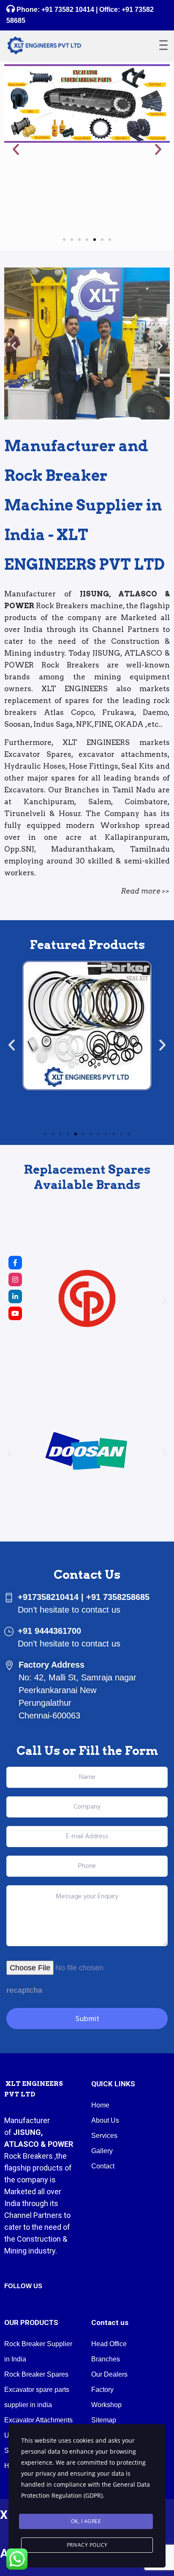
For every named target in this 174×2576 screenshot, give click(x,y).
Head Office (109, 2344)
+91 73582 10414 (68, 10)
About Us (105, 2120)
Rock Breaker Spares (36, 2374)
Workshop (106, 2405)
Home (100, 2105)
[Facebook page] (15, 1263)
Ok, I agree (86, 2521)
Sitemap (104, 2420)
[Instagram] (15, 1280)
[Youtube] (15, 1313)
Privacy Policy (87, 2545)
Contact (103, 2166)
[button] (16, 149)
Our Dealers (109, 2374)
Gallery (102, 2151)
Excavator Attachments (38, 2420)
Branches (106, 2359)
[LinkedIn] (15, 1296)
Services (104, 2136)
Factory (102, 2390)
